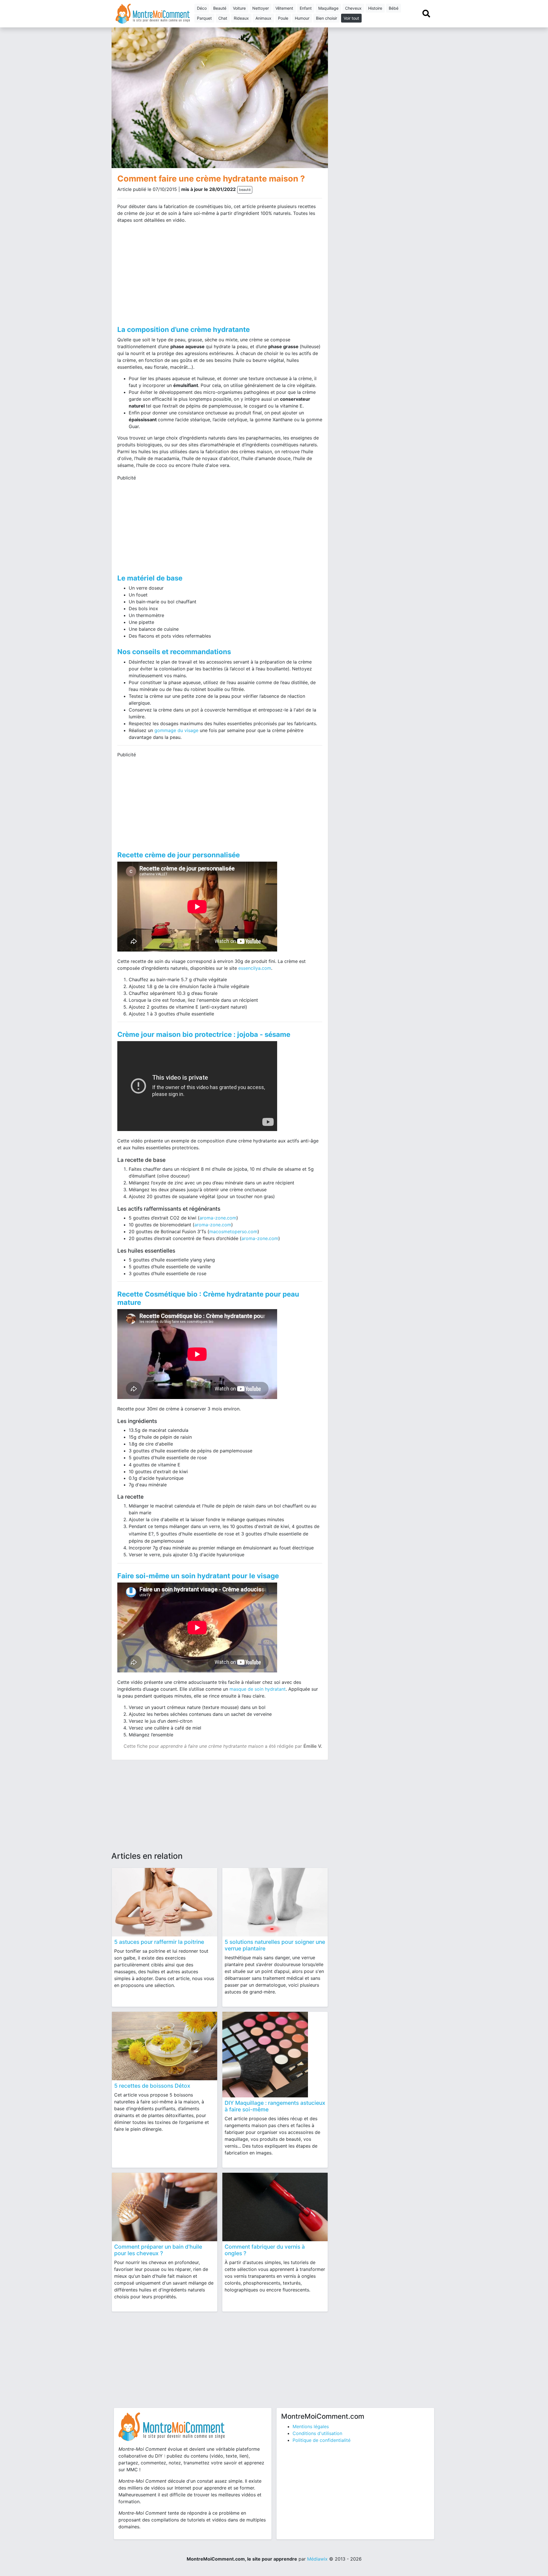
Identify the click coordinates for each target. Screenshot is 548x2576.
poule (283, 18)
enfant (306, 8)
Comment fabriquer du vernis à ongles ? (265, 2250)
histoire (375, 8)
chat (223, 18)
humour (302, 18)
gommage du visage (176, 730)
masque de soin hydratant (258, 1689)
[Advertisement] (166, 273)
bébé (394, 8)
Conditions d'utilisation (317, 2433)
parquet (204, 18)
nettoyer (261, 8)
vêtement (284, 8)
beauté (220, 8)
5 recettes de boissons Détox (152, 2086)
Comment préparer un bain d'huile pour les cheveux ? (158, 2250)
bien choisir (327, 18)
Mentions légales (311, 2426)
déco (202, 8)
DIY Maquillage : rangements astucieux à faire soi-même (275, 2106)
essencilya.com (255, 968)
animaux (263, 18)
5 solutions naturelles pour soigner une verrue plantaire (275, 1945)
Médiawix (317, 2559)
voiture (239, 8)
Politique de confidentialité (322, 2440)
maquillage (328, 8)
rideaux (241, 18)
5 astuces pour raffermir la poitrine (159, 1942)
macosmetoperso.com (233, 1231)
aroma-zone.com (218, 1218)
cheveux (353, 8)
